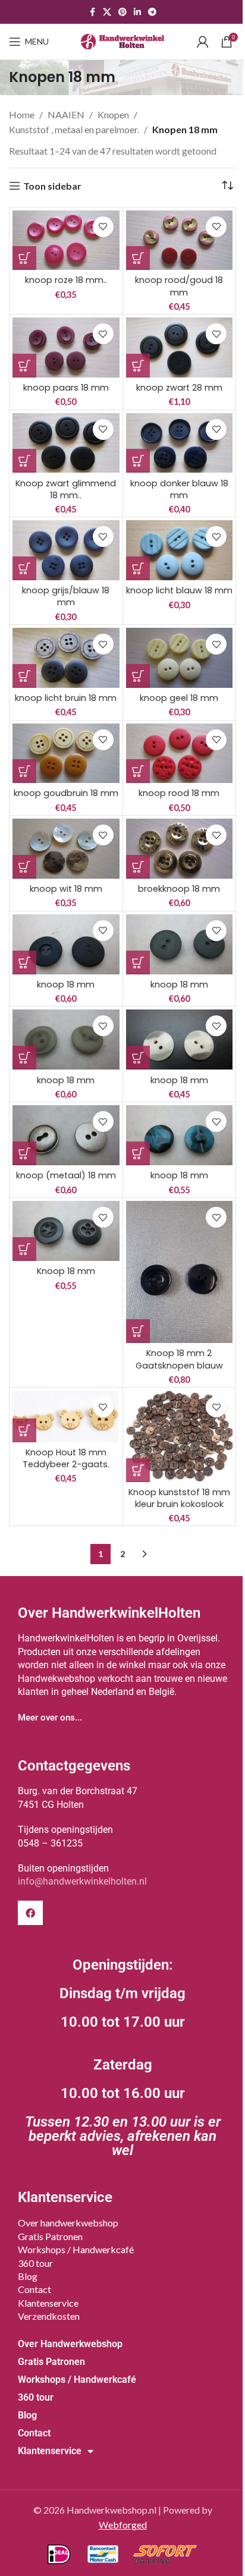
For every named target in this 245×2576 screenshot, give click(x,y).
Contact (34, 2289)
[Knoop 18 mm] (66, 1231)
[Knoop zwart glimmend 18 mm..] (66, 443)
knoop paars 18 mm (66, 388)
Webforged (123, 2525)
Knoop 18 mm (66, 1271)
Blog (28, 2276)
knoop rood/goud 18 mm (179, 286)
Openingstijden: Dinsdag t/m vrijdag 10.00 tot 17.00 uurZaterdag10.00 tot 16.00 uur (123, 2058)
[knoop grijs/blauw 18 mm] (66, 550)
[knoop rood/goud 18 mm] (180, 240)
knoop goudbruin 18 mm (66, 793)
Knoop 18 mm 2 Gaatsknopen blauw (179, 1359)
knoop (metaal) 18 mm (66, 1175)
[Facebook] (30, 1913)
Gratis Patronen (50, 2236)
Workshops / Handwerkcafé (76, 2249)
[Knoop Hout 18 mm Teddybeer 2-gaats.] (66, 1416)
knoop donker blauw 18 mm (179, 489)
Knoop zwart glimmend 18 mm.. (66, 489)
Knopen (113, 114)
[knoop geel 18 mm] (180, 658)
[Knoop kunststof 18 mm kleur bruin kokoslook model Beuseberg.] (180, 1436)
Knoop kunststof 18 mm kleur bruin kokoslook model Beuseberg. (179, 1504)
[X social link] (107, 12)
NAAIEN (66, 114)
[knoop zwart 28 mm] (180, 347)
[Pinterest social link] (122, 12)
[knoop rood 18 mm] (180, 754)
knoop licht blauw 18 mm (179, 590)
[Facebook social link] (92, 12)
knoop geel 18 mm (179, 698)
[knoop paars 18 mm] (66, 347)
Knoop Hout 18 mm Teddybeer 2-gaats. (66, 1458)
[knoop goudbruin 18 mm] (66, 754)
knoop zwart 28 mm (179, 388)
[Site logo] (122, 40)
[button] (24, 258)
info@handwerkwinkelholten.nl (82, 1881)
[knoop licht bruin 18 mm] (66, 658)
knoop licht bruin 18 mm (66, 698)
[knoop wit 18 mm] (66, 849)
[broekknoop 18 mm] (180, 849)
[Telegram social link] (152, 12)
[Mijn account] (203, 42)
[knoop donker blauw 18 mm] (180, 443)
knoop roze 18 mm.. (66, 280)
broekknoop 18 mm (179, 889)
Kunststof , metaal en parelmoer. (74, 129)
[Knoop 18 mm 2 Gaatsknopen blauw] (180, 1272)
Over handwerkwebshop (68, 2223)
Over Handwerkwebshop (70, 2344)
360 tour (35, 2263)
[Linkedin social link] (137, 12)
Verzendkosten (49, 2316)
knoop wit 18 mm (66, 889)
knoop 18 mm (66, 985)
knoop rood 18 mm (179, 793)
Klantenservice (48, 2303)
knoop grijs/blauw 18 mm (66, 596)
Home (22, 114)
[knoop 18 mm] (66, 944)
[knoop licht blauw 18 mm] (180, 550)
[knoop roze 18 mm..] (66, 240)
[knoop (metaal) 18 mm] (66, 1135)
